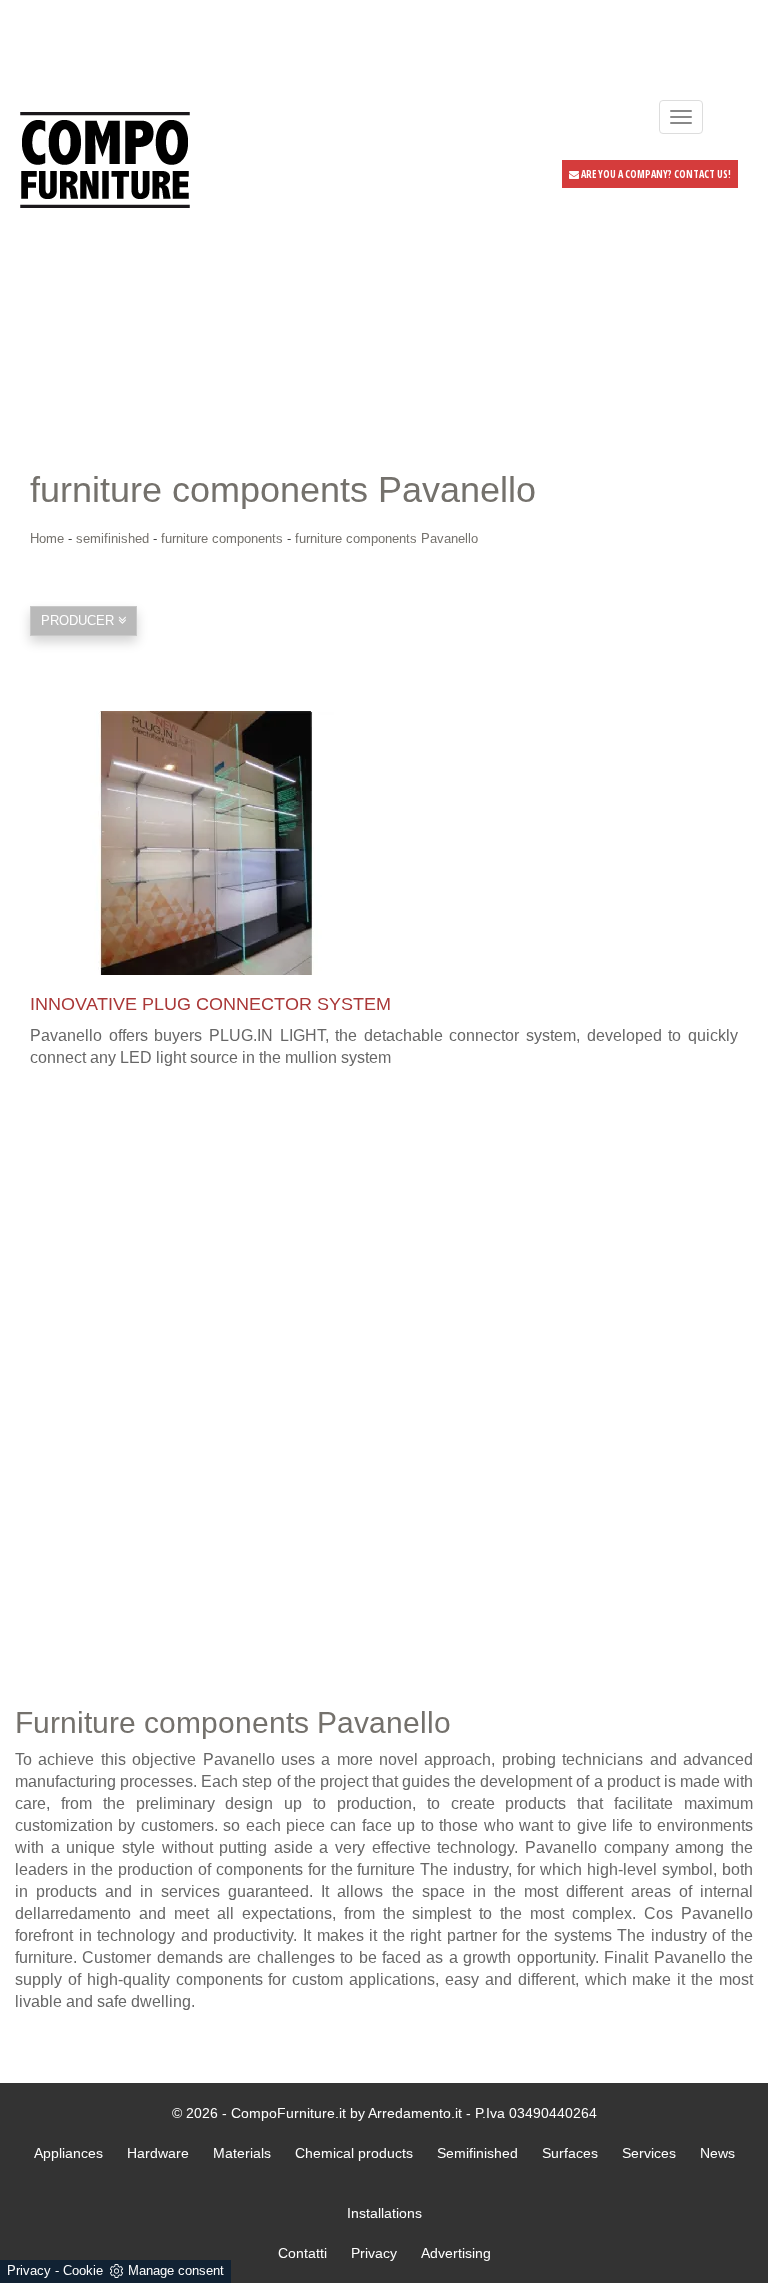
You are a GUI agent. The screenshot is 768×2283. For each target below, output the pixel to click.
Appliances (68, 2153)
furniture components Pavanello (386, 538)
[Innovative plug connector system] (384, 843)
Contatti (302, 2253)
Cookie (83, 2270)
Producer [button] (79, 620)
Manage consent (176, 2270)
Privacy (29, 2270)
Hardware (158, 2153)
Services (649, 2153)
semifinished (112, 538)
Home (47, 538)
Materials (242, 2153)
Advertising (456, 2253)
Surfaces (570, 2153)
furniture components (222, 538)
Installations (384, 2213)
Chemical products (354, 2153)
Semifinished (477, 2153)
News (717, 2153)
